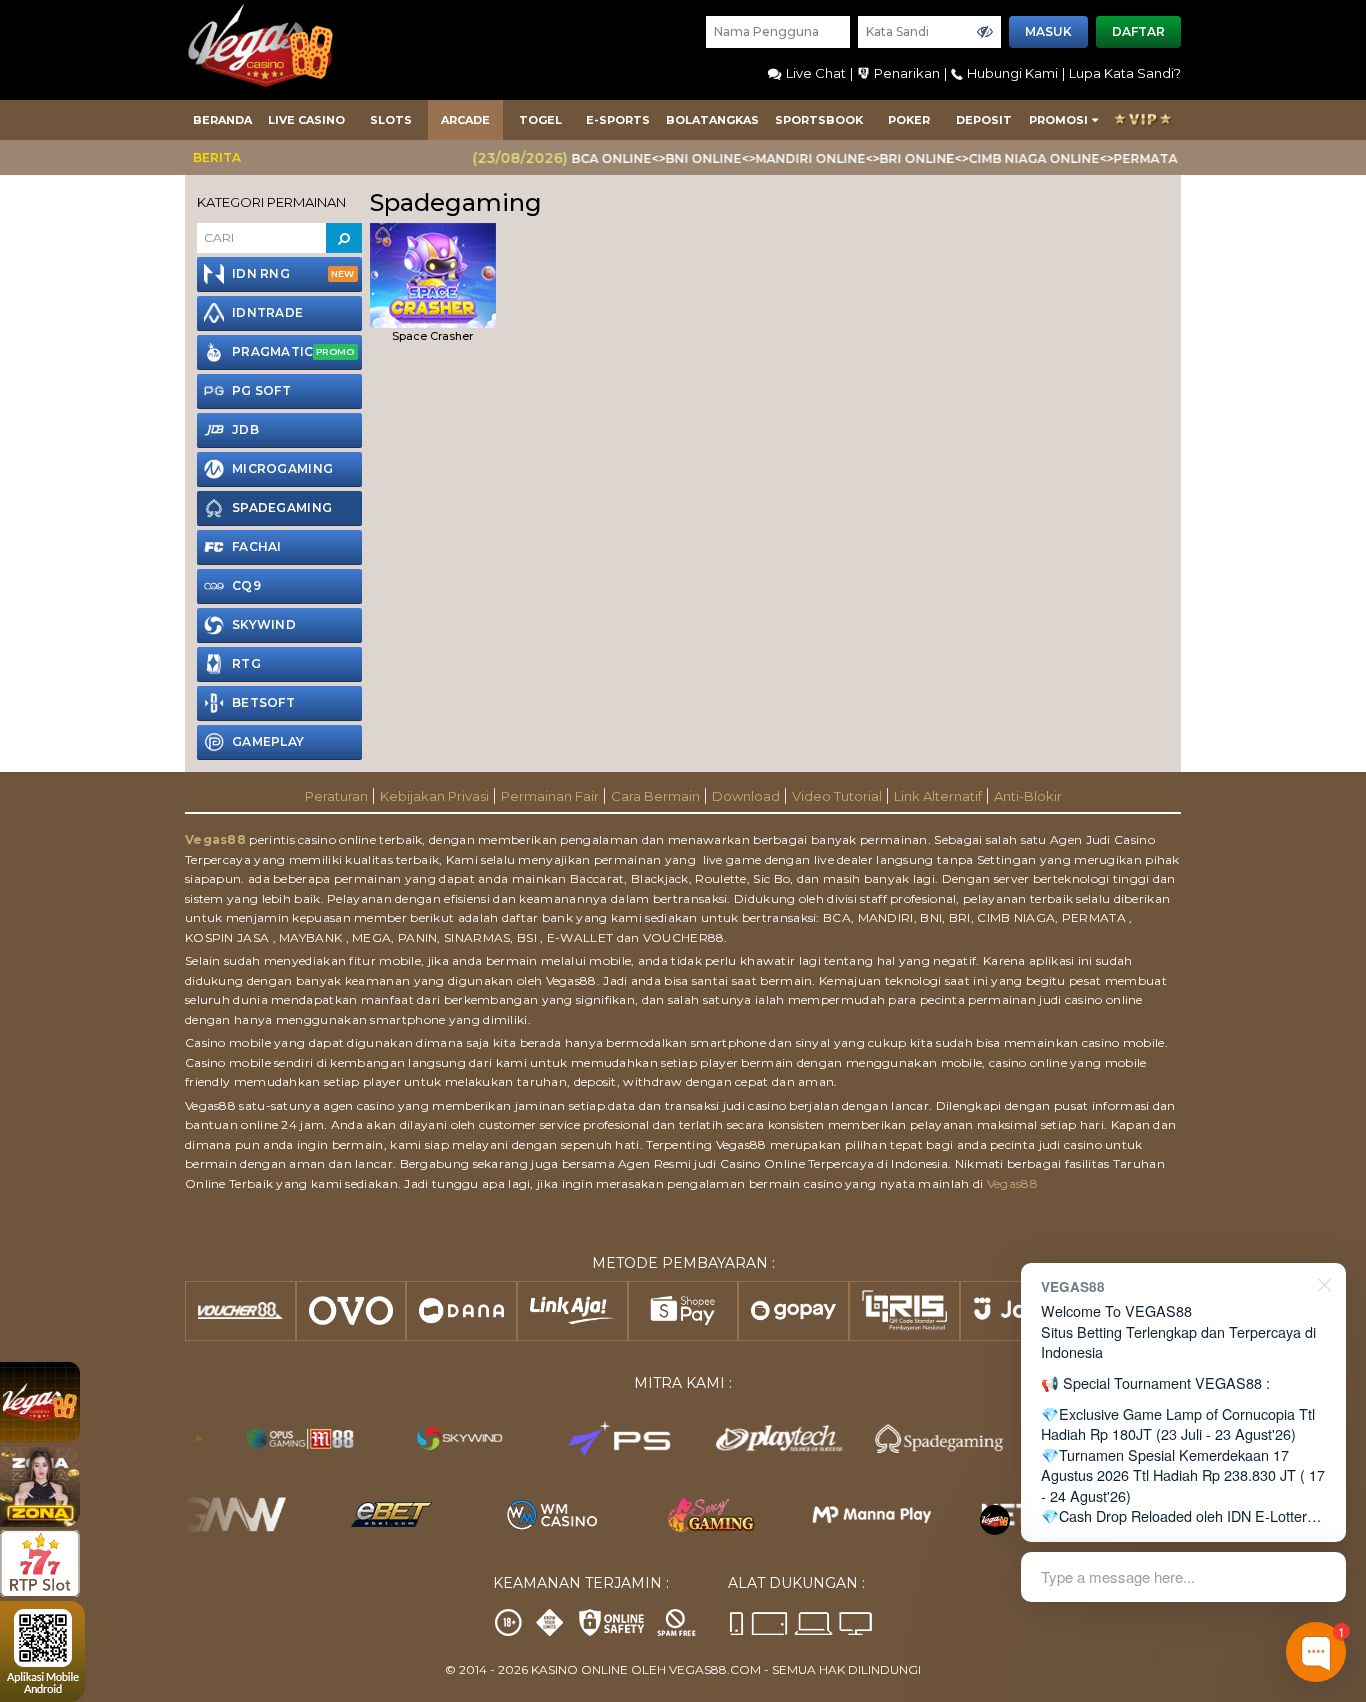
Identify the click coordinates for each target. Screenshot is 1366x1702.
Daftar (1138, 31)
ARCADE (465, 120)
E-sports (618, 120)
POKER (909, 120)
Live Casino (306, 120)
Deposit (984, 120)
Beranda (222, 120)
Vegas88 (215, 839)
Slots (391, 120)
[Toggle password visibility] (985, 32)
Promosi (1058, 120)
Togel (540, 120)
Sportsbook (819, 120)
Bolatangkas (712, 120)
